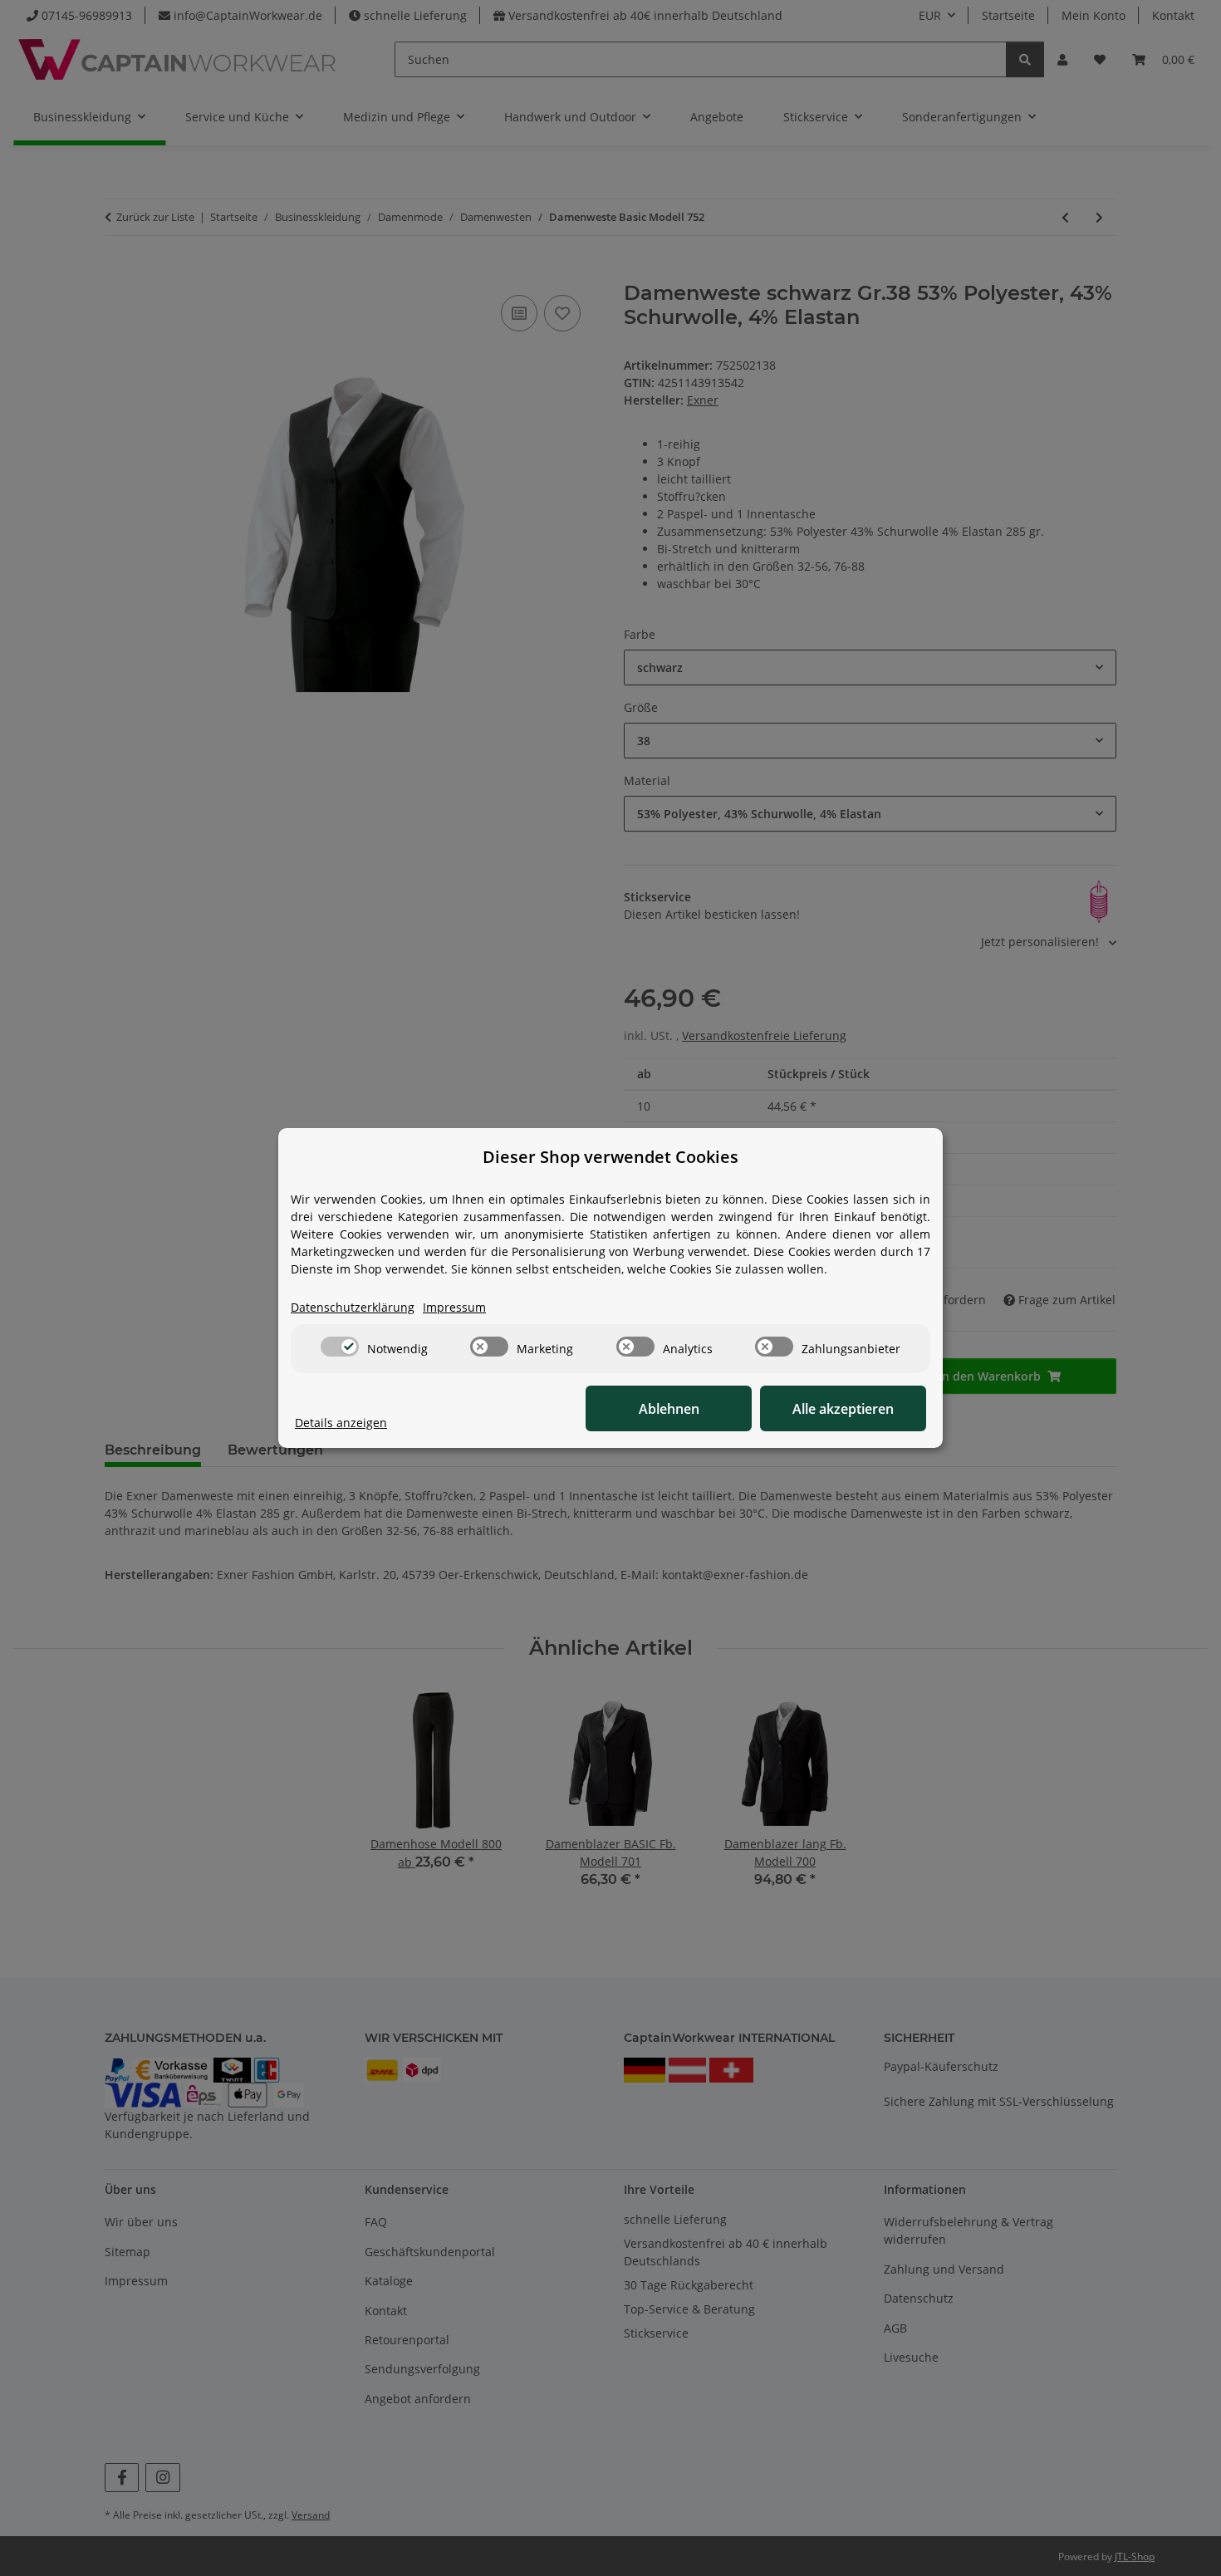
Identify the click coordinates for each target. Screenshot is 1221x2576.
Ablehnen (669, 1409)
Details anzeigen (341, 1423)
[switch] (340, 1347)
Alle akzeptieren (843, 1409)
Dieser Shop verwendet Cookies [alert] (610, 1157)
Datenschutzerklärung (353, 1307)
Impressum (454, 1307)
